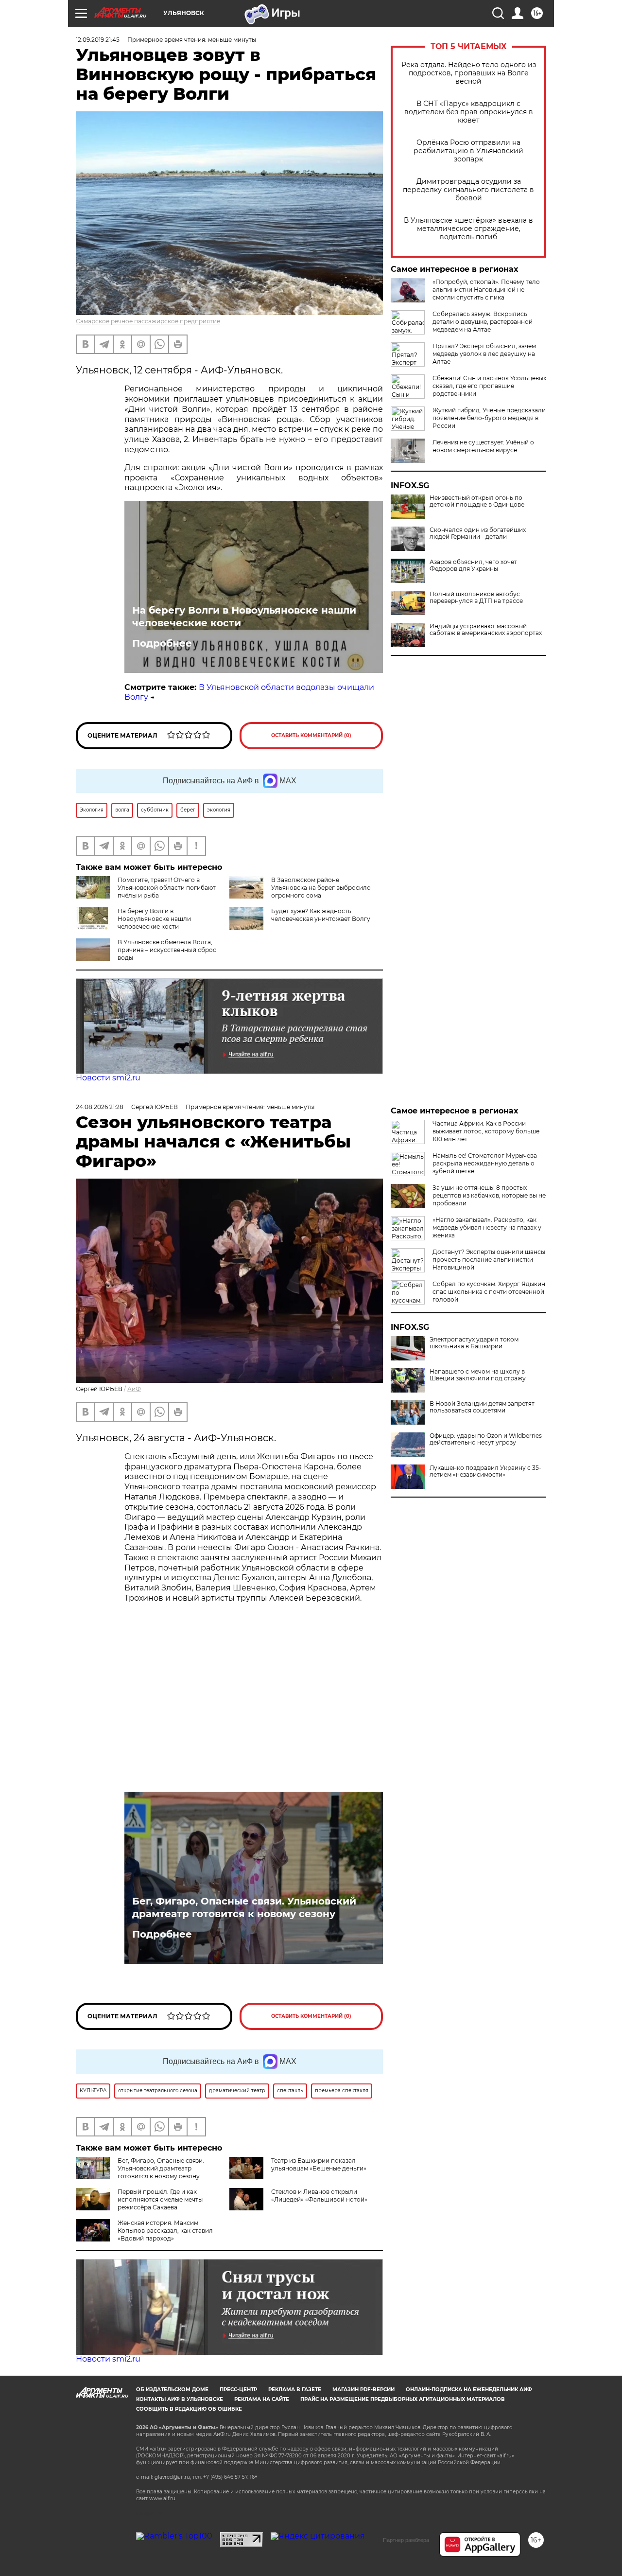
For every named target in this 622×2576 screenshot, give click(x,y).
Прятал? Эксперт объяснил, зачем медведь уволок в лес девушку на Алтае (484, 354)
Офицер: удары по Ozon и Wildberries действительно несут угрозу (486, 1439)
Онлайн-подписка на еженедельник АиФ (469, 2390)
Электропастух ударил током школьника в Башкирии (474, 1343)
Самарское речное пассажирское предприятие (148, 321)
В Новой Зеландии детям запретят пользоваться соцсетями (482, 1407)
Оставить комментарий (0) (311, 735)
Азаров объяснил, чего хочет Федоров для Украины (473, 565)
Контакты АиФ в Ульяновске (180, 2399)
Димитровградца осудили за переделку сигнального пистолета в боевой (468, 190)
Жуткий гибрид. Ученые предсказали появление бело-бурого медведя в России (489, 418)
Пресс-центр (238, 2390)
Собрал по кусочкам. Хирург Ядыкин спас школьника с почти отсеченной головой (489, 1292)
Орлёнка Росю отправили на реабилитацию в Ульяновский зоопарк (468, 151)
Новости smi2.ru (108, 1078)
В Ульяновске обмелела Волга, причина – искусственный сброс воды (167, 950)
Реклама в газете (295, 2390)
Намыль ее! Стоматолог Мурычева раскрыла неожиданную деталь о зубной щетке (485, 1163)
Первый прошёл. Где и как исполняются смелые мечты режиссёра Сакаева (160, 2199)
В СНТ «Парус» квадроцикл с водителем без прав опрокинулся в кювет (469, 112)
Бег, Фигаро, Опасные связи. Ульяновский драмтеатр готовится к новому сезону (244, 1907)
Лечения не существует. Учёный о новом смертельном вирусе (483, 446)
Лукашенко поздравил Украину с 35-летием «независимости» (485, 1471)
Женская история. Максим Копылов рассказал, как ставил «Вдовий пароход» (165, 2231)
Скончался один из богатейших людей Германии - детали (478, 533)
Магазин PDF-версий (363, 2390)
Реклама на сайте (262, 2399)
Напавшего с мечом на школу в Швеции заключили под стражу (478, 1375)
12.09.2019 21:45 (98, 40)
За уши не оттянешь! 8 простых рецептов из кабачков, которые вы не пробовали (489, 1195)
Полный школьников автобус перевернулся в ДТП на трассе (476, 598)
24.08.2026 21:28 (100, 1107)
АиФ (134, 1389)
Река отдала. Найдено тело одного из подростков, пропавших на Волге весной (469, 73)
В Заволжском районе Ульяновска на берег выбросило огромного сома (321, 888)
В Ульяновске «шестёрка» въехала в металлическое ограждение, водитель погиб (468, 229)
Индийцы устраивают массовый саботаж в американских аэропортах (486, 630)
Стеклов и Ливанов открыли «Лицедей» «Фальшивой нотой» (319, 2196)
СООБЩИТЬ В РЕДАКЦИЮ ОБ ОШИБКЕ (189, 2409)
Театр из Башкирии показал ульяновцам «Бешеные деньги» (319, 2164)
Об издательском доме (172, 2390)
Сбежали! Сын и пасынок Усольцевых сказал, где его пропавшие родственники (489, 386)
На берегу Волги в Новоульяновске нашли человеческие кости (244, 617)
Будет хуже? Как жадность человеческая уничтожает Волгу (321, 915)
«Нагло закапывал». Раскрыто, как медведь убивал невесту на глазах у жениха (487, 1227)
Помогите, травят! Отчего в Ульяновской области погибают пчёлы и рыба (167, 888)
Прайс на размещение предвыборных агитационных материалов (403, 2399)
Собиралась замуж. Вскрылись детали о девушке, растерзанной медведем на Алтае (483, 322)
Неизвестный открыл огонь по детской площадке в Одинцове (477, 501)
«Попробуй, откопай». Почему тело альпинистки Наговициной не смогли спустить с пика (486, 290)
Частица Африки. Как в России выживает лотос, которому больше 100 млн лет (486, 1131)
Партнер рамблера (406, 2540)
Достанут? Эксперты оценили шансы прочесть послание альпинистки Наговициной (489, 1260)
